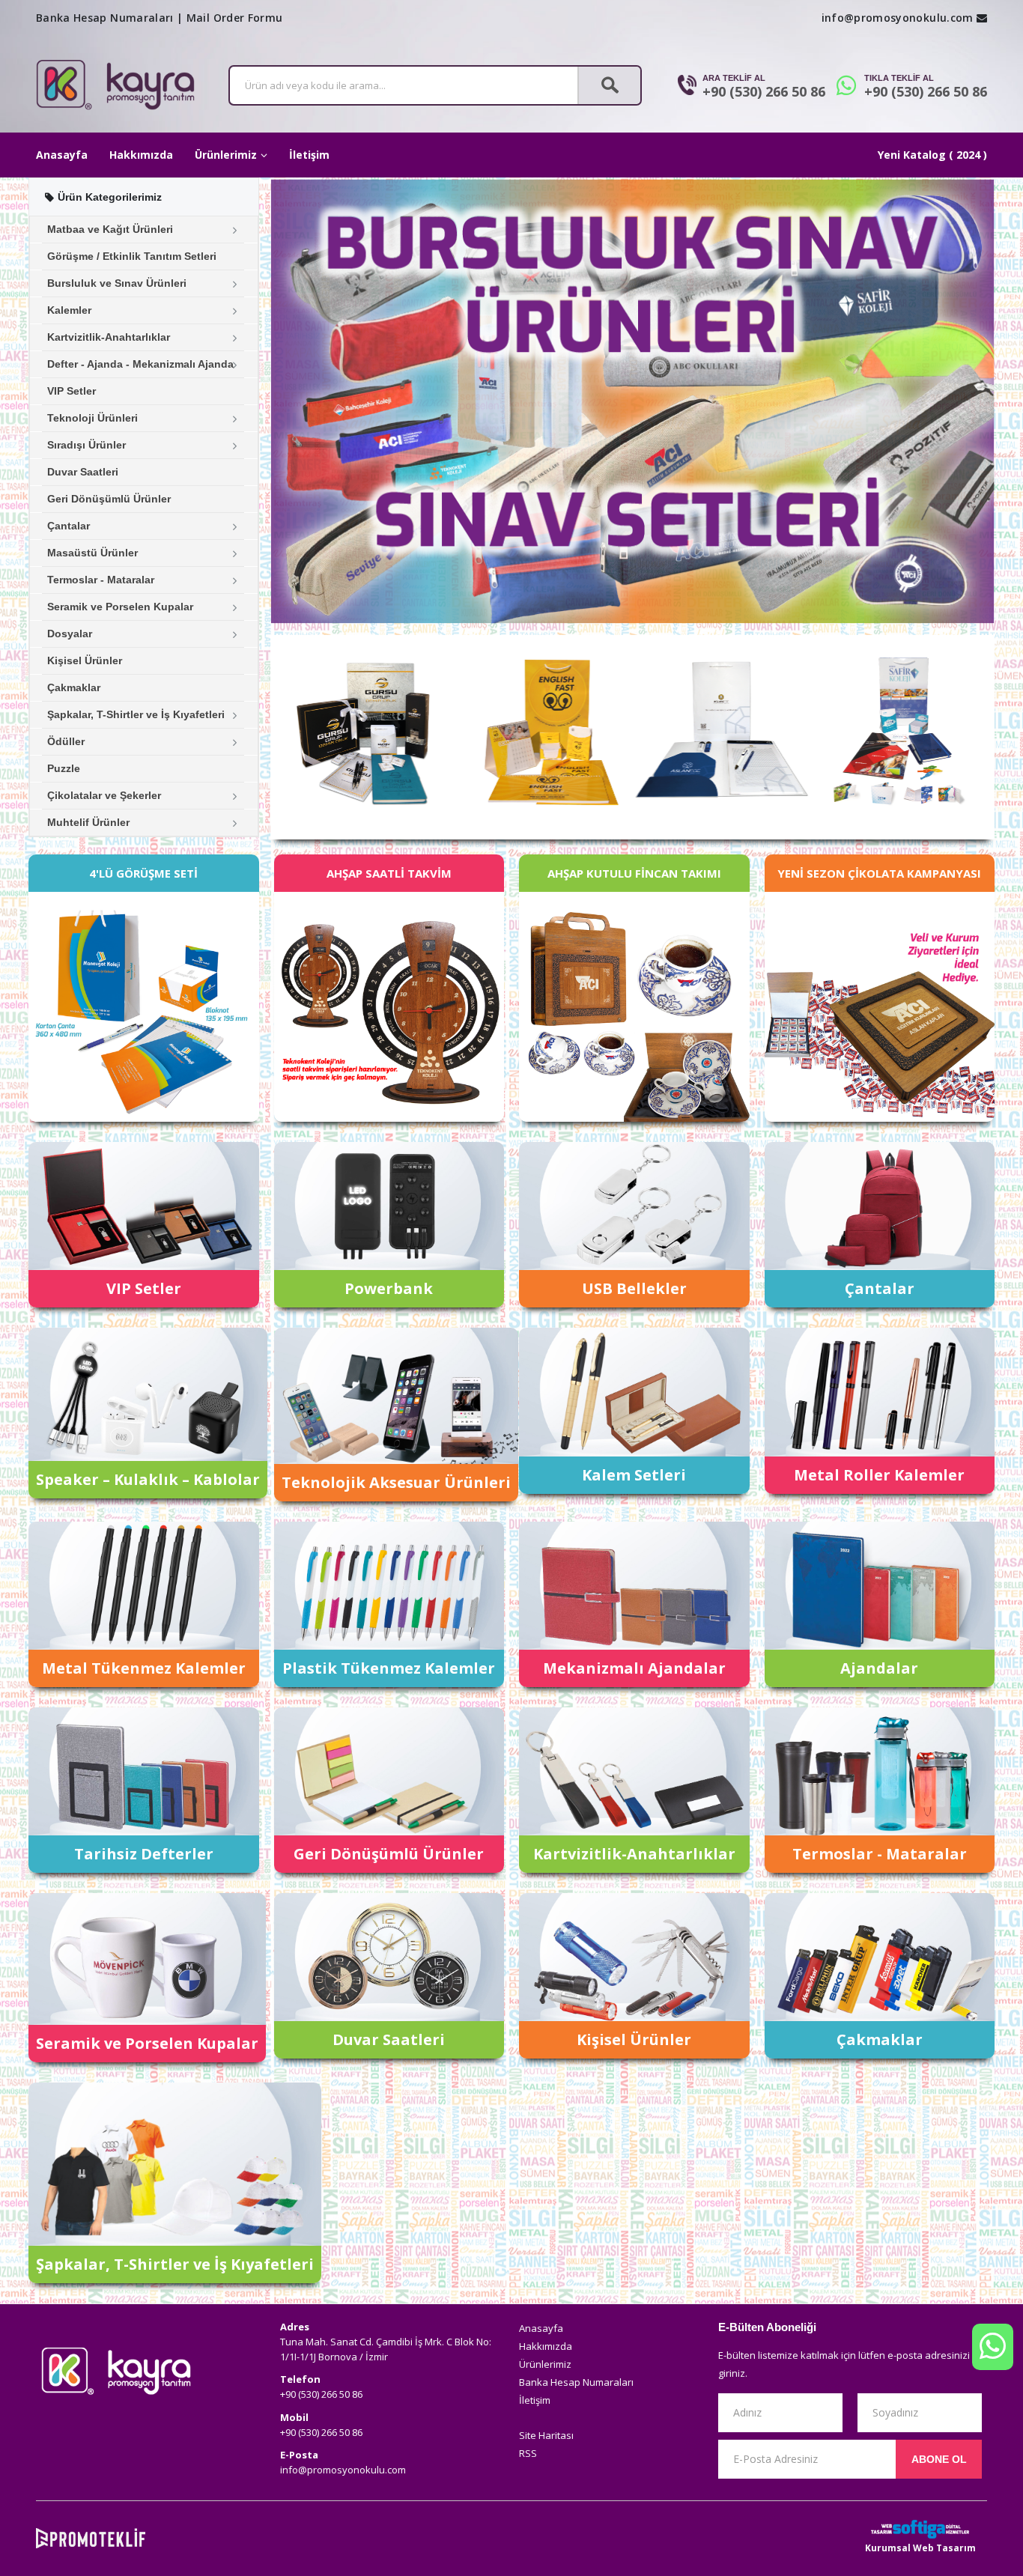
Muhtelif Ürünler (88, 822)
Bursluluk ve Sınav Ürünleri (117, 283)
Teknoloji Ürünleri (92, 418)
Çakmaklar (74, 687)
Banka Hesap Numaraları (105, 18)
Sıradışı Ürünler (86, 445)
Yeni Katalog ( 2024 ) (932, 155)
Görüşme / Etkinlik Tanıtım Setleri (132, 256)
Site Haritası (546, 2435)
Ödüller (66, 741)
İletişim (309, 155)
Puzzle (64, 768)
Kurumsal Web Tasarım (920, 2548)
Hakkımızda (141, 155)
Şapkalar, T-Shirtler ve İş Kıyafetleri (136, 714)
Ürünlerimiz (226, 155)
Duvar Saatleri (83, 472)
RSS (528, 2453)
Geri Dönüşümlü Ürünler (109, 499)
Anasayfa (62, 155)
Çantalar (69, 526)
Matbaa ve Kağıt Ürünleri (110, 229)
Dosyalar (70, 634)
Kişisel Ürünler (85, 660)
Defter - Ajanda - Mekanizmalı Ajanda (140, 364)
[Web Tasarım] (920, 2529)
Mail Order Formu (235, 18)
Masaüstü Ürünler (92, 553)
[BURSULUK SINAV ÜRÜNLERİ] (633, 401)
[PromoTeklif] (91, 2538)
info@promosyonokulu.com (898, 18)
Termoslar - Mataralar (101, 580)
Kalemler (69, 310)
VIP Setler (72, 391)
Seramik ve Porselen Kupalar (120, 607)
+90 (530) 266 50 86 (764, 91)
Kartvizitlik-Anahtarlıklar (109, 337)
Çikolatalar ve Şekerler (104, 795)
